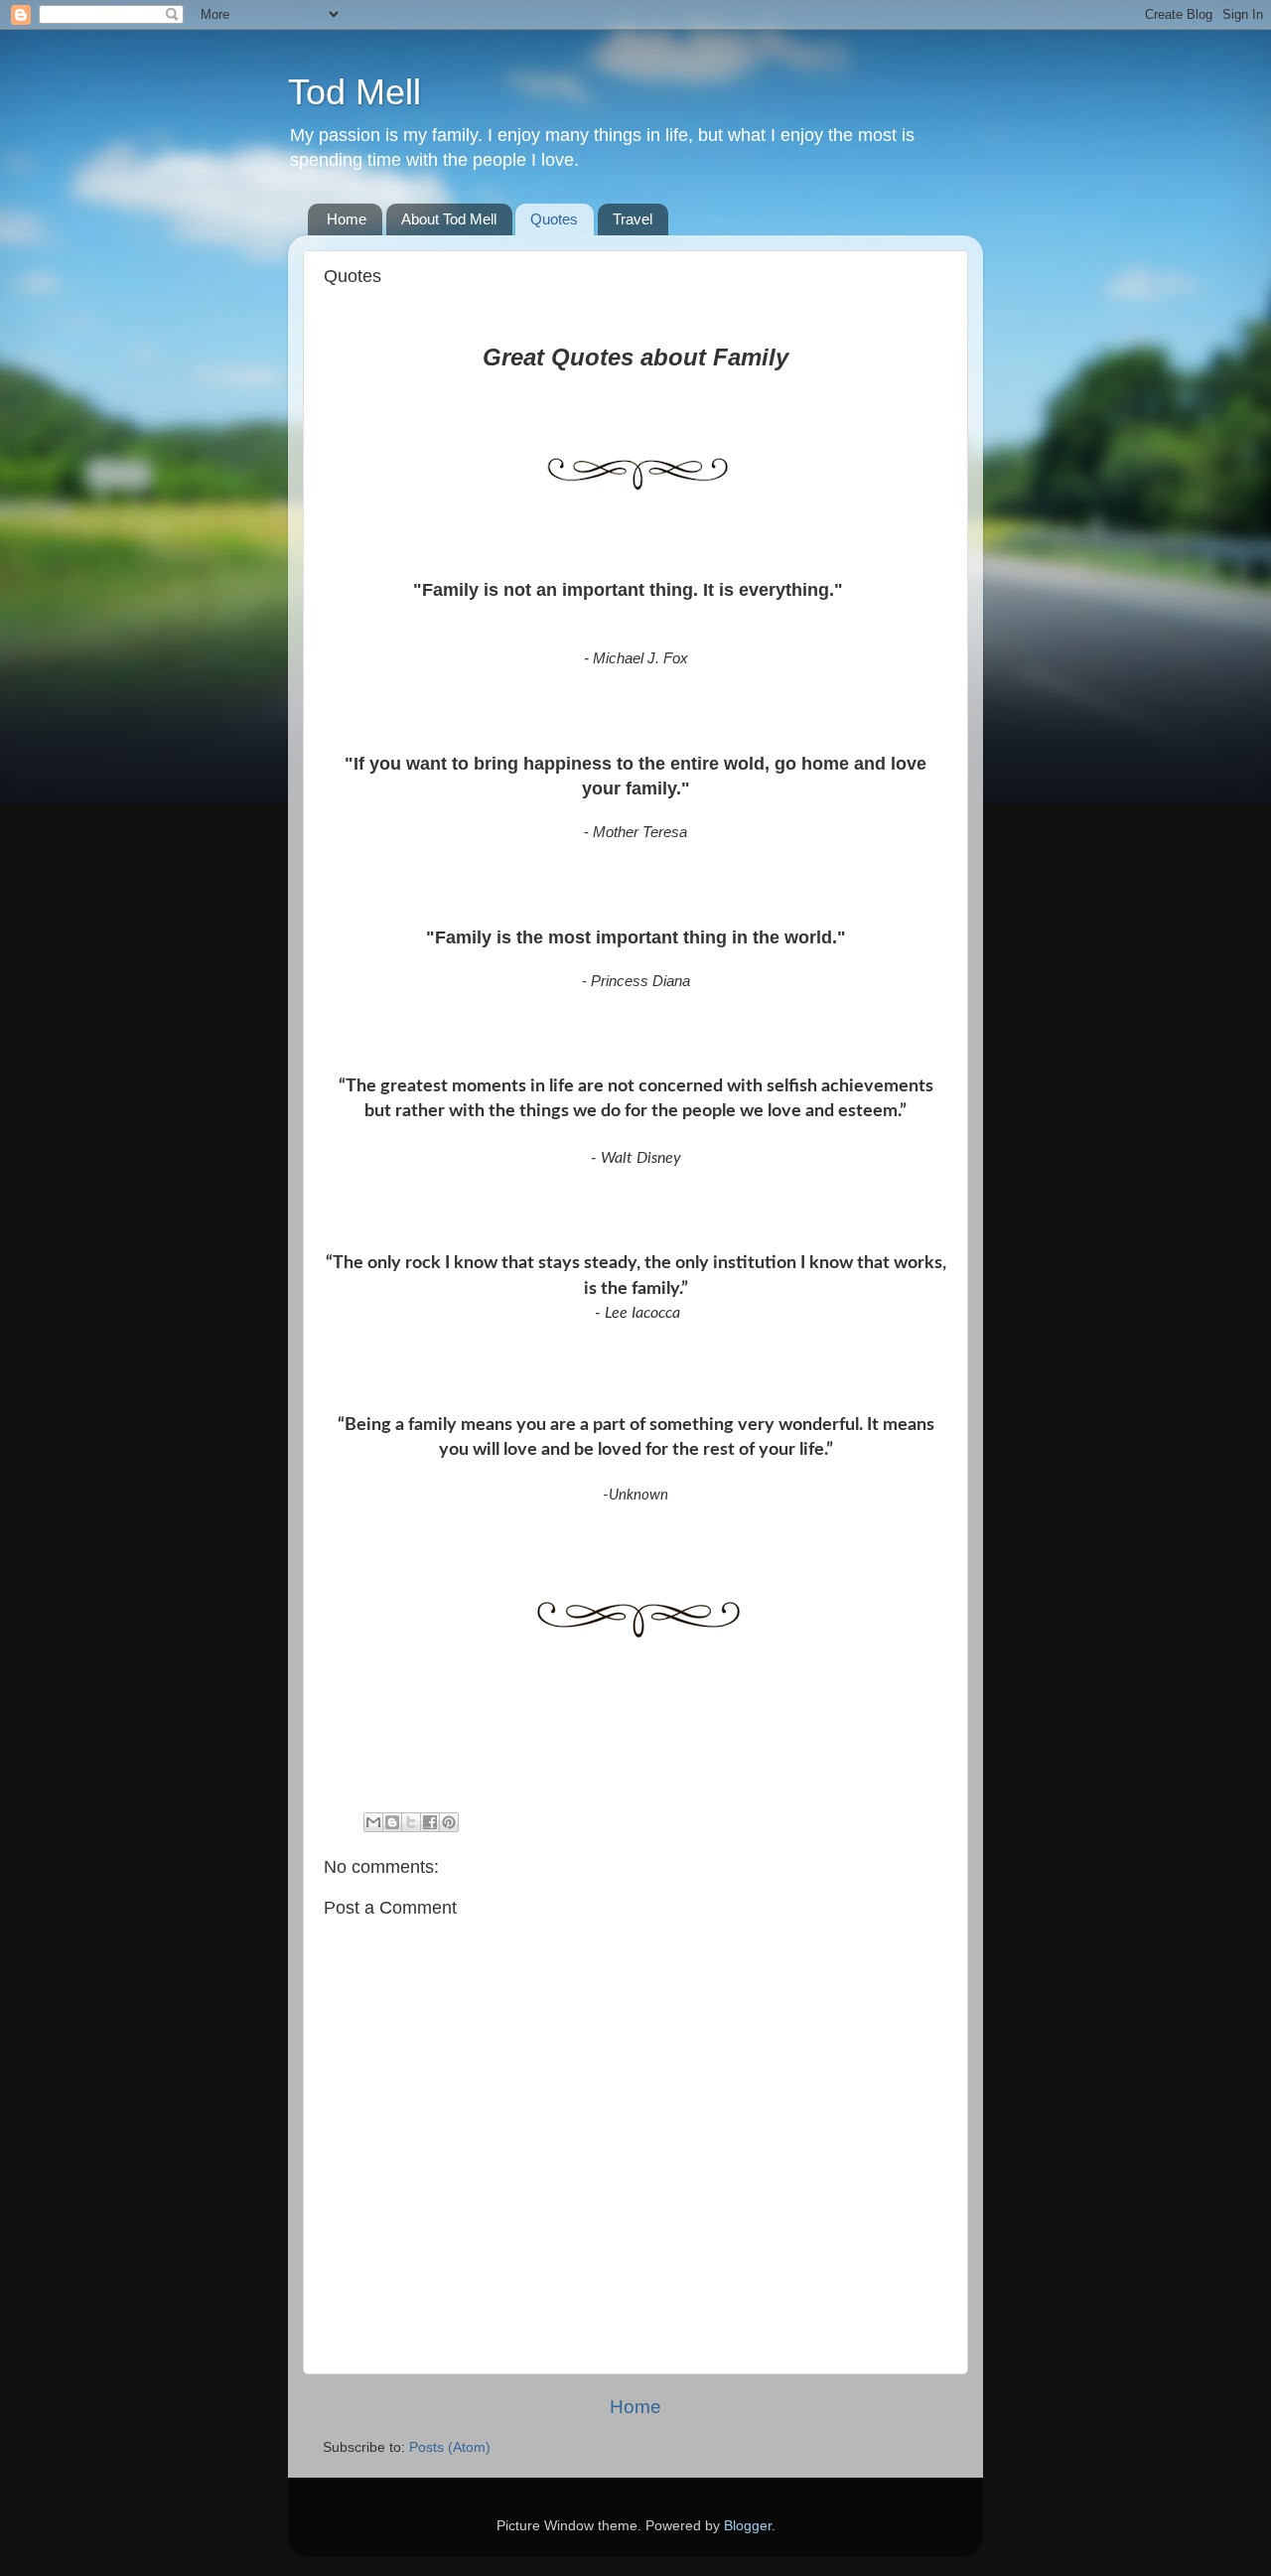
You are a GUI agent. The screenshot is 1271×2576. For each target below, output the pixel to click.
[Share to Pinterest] (449, 1822)
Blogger (748, 2526)
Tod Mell (354, 92)
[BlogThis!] (392, 1822)
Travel (633, 219)
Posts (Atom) (450, 2447)
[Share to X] (411, 1822)
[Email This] (373, 1822)
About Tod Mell (449, 219)
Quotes (554, 219)
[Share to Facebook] (430, 1822)
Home (347, 219)
